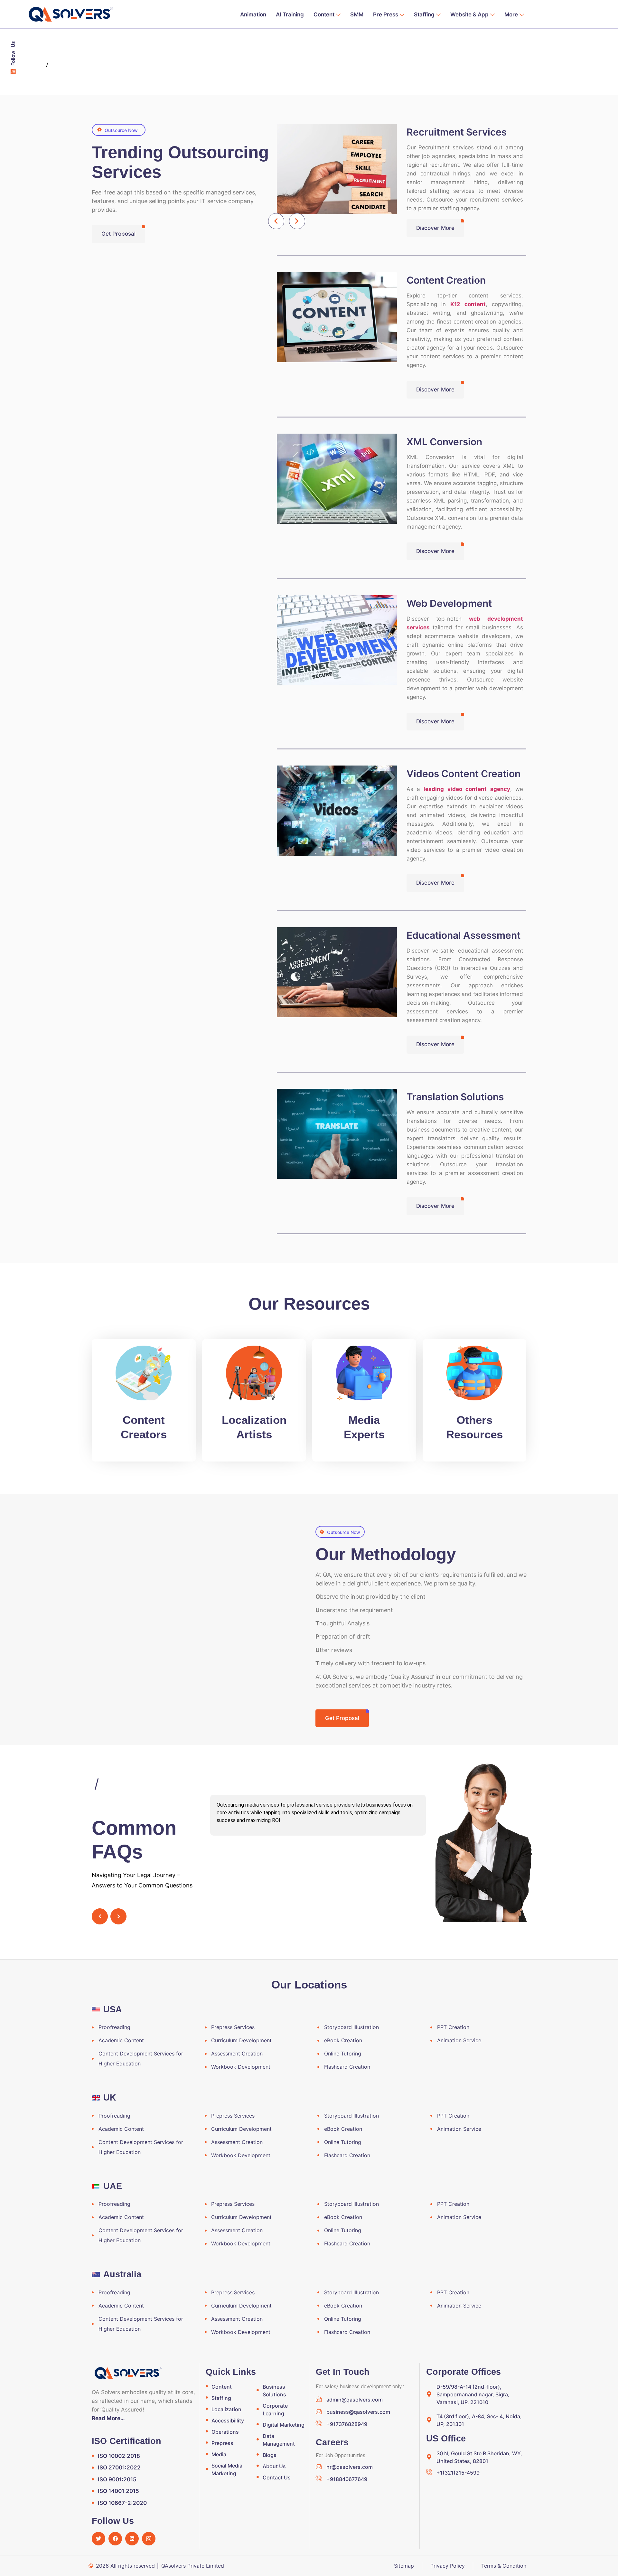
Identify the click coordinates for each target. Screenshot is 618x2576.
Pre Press (386, 14)
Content (324, 14)
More (511, 14)
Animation (253, 14)
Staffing (424, 14)
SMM (357, 14)
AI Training (290, 14)
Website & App (469, 14)
